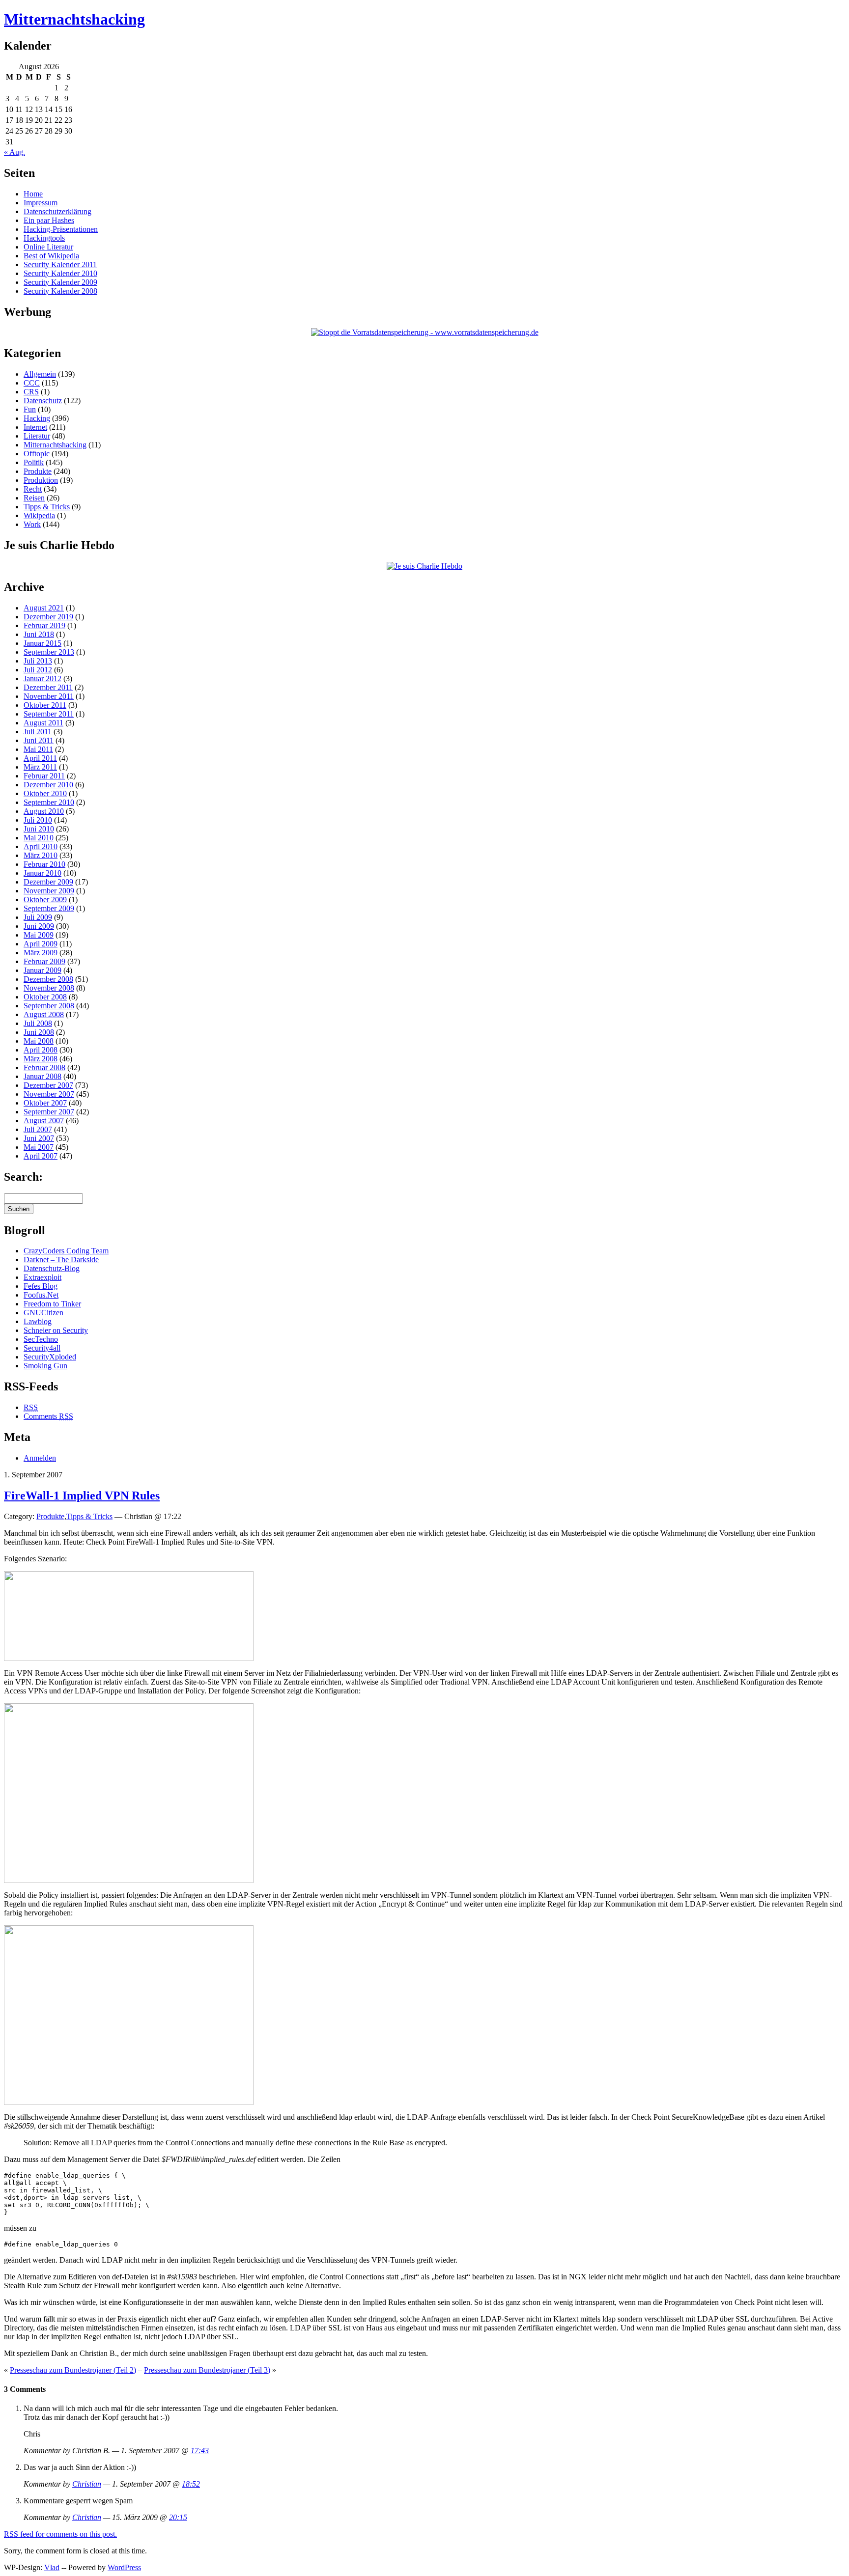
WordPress (124, 2567)
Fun (30, 409)
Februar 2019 (44, 625)
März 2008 (41, 1059)
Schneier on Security (56, 1330)
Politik (34, 462)
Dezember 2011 (48, 687)
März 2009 (41, 953)
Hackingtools (44, 238)
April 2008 (41, 1050)
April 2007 (41, 1156)
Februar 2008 (44, 1067)
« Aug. (14, 152)
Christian (87, 2484)
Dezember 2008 (48, 979)
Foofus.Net (41, 1295)
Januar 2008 (42, 1076)
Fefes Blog (41, 1286)
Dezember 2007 (48, 1085)
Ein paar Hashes (49, 220)
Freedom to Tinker (52, 1304)
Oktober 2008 (45, 997)
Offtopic (37, 454)
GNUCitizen (43, 1313)
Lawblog (38, 1321)
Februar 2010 (44, 864)
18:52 (191, 2484)
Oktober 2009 (45, 900)
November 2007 (49, 1094)
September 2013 (49, 652)
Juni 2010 (39, 829)
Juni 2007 (39, 1138)
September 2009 (49, 908)
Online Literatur (48, 247)
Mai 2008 (39, 1041)
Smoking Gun (45, 1366)
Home (33, 194)
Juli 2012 (38, 670)
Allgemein (40, 374)
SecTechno (41, 1339)
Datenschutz (43, 401)
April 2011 (40, 758)
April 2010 (41, 846)
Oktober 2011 (45, 705)
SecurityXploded (50, 1357)
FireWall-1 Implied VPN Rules (82, 1496)
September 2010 (49, 802)
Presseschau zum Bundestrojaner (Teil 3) (207, 2370)
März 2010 (41, 855)
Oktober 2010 (45, 793)
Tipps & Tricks (47, 507)
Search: (23, 1177)
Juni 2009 (39, 926)
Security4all (42, 1348)
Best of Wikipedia (51, 256)
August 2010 (44, 811)
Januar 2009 (42, 970)
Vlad (52, 2567)
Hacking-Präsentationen (61, 229)
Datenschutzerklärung (57, 211)
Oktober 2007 (45, 1103)
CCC (32, 383)
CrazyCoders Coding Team (66, 1251)
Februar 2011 (44, 776)
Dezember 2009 (48, 882)
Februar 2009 (44, 961)
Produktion (41, 480)
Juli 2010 (38, 820)
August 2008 (44, 1014)
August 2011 (43, 723)
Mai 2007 (39, 1147)
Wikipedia (39, 515)
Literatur (37, 436)
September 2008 (49, 1006)
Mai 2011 (38, 749)
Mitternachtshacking (74, 19)
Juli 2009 (38, 917)
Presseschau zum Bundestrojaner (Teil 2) (73, 2370)
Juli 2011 (38, 732)
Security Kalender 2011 (60, 264)
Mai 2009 (39, 935)
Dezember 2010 (48, 785)
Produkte (38, 471)
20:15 (178, 2517)
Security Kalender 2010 (60, 273)
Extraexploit (42, 1277)
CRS (31, 392)
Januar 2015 (42, 643)
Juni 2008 (39, 1032)
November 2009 (49, 891)
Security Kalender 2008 (60, 291)
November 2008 (49, 988)
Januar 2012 (42, 679)
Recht (33, 489)
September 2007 (49, 1112)
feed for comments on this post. (60, 2534)
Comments (48, 1416)
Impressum (41, 203)
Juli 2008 (38, 1023)
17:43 (200, 2451)
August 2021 (44, 608)
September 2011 (49, 714)
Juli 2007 (38, 1129)
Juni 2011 (39, 740)
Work (32, 524)
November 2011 (49, 696)
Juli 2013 (38, 661)
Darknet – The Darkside (61, 1260)
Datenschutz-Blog (52, 1268)
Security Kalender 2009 (60, 282)
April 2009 (41, 944)
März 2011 (40, 767)
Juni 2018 (39, 634)
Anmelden (40, 1458)
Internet (35, 427)
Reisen (34, 498)
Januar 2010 (42, 873)
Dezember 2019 (48, 617)
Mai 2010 (39, 838)
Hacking (37, 418)
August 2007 (44, 1121)
